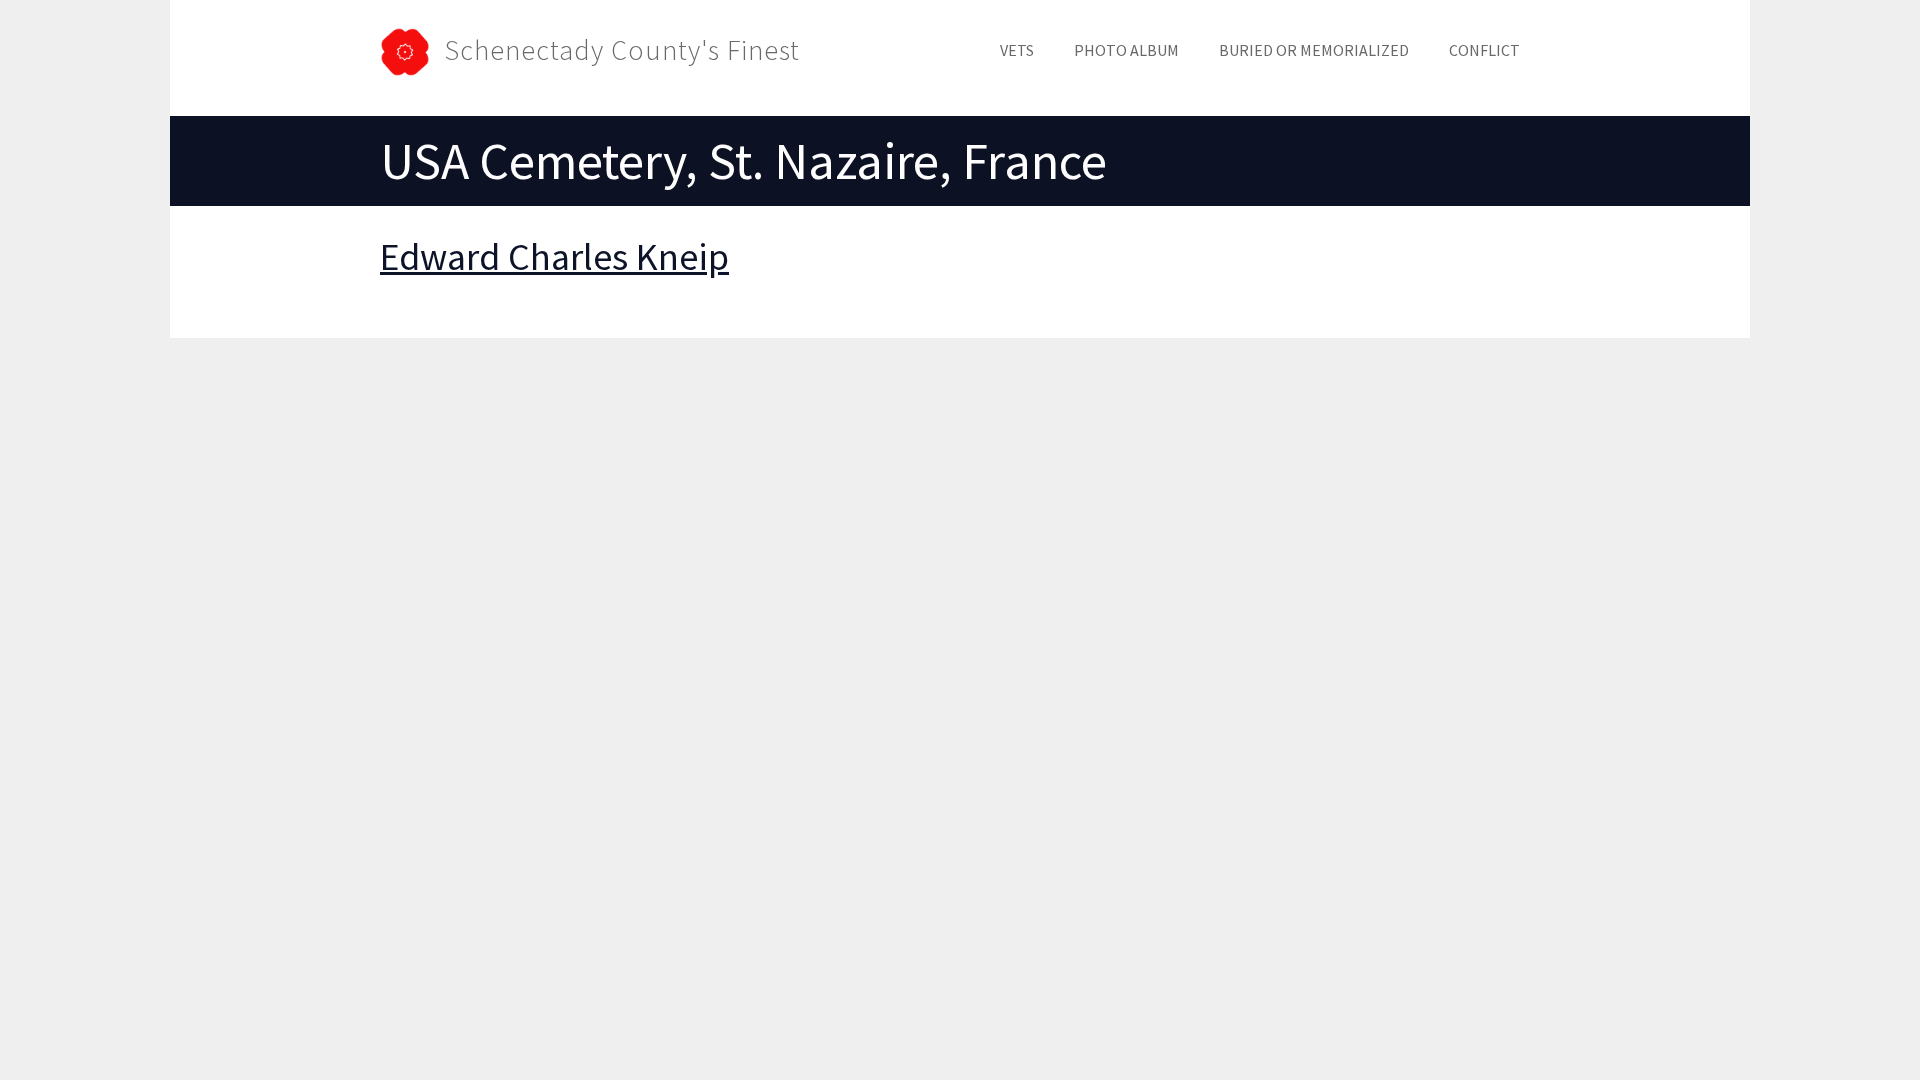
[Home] (412, 50)
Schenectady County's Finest (622, 50)
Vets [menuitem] (1017, 50)
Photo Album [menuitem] (1126, 50)
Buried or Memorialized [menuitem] (1314, 50)
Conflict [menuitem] (1484, 50)
